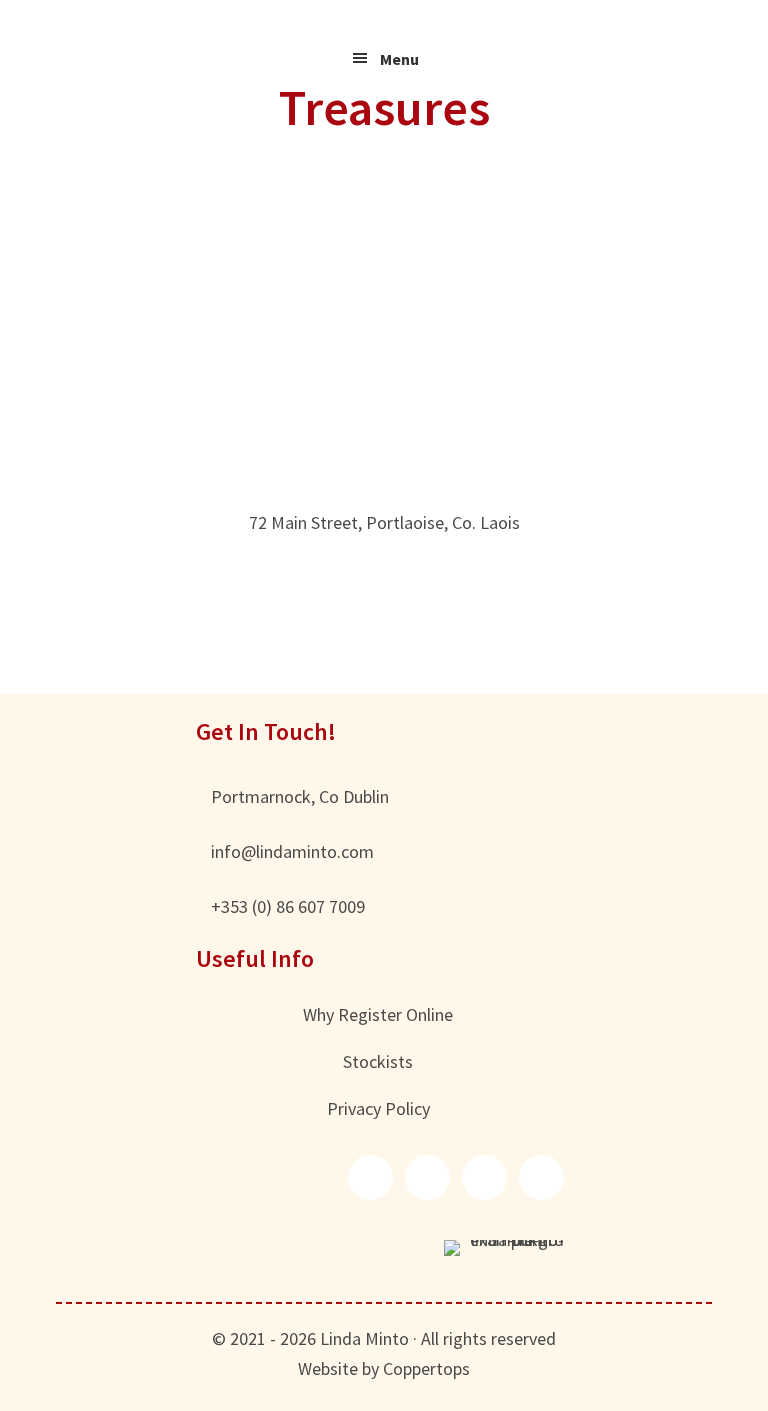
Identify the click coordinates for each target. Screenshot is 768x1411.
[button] (370, 1177)
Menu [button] (399, 59)
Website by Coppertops (384, 1368)
